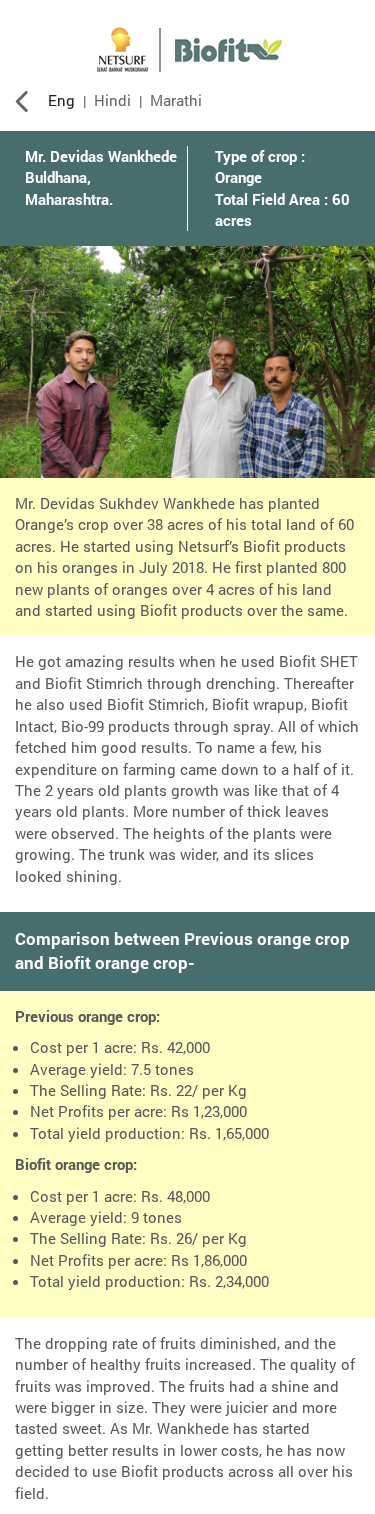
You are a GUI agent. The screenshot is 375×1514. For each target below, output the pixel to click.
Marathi (176, 100)
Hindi (112, 100)
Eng (61, 100)
